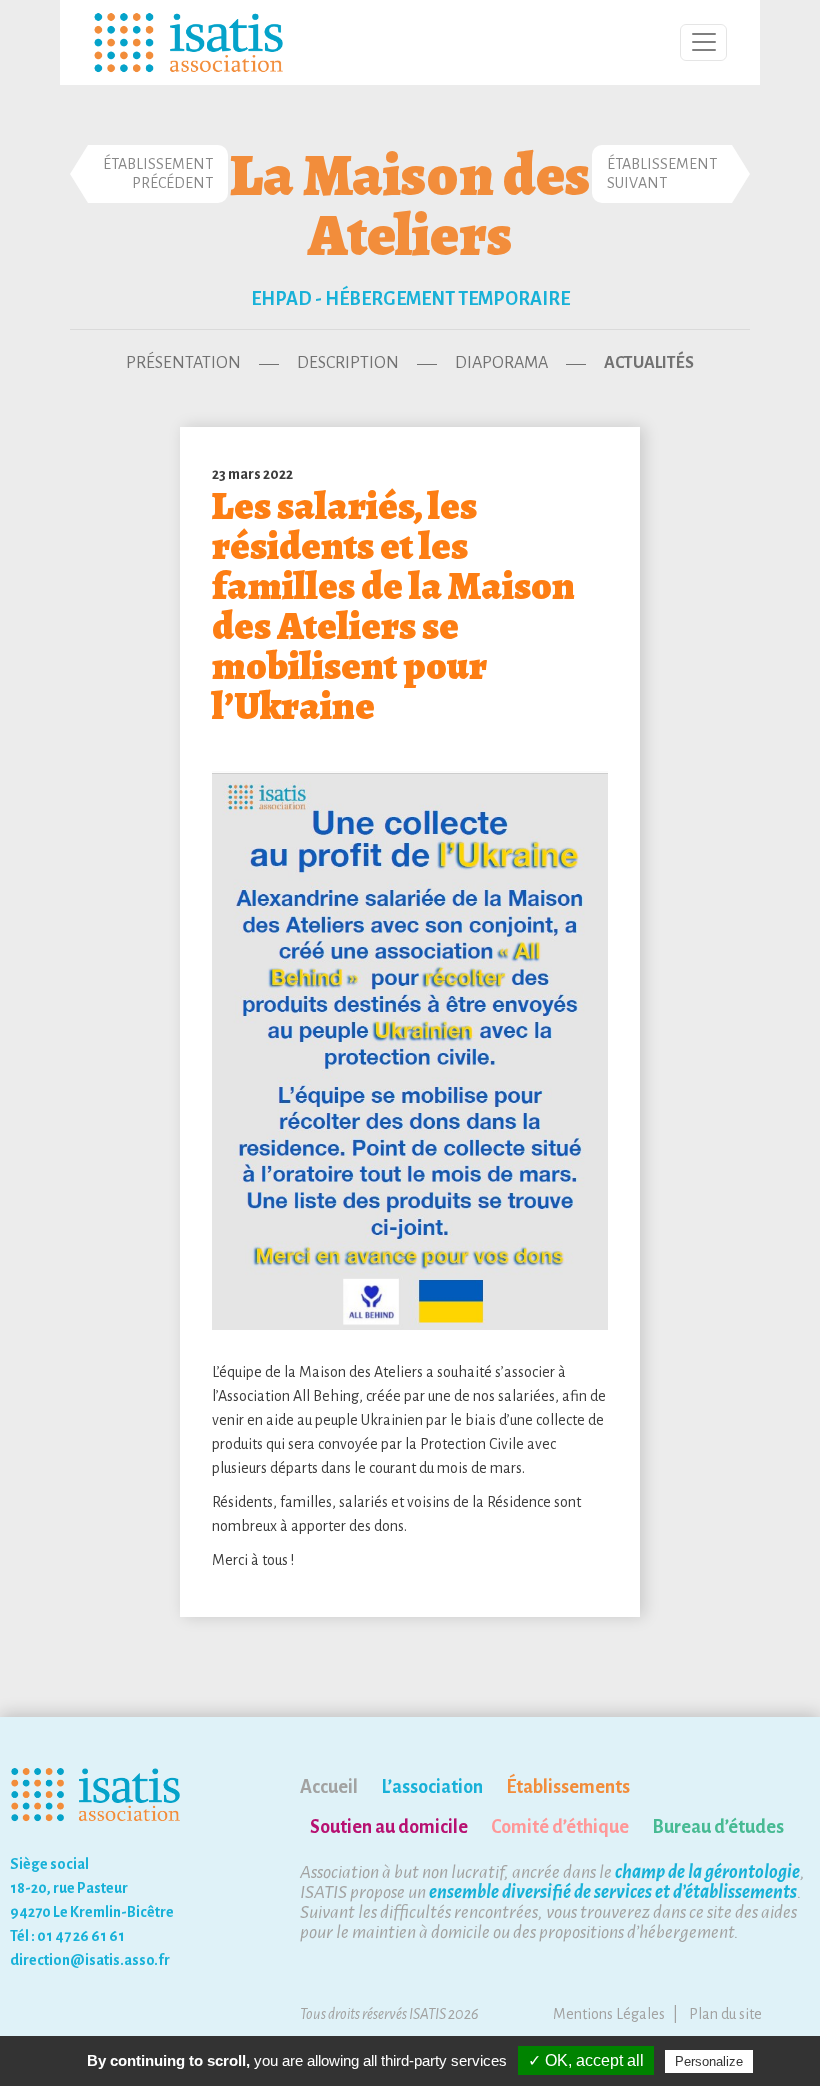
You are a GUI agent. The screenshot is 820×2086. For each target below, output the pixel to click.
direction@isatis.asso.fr (90, 1960)
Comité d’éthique (560, 1827)
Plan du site (725, 2014)
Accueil (329, 1787)
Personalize (709, 2061)
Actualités (649, 363)
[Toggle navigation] (703, 42)
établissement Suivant (662, 173)
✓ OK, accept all (586, 2060)
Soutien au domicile (389, 1827)
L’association (432, 1787)
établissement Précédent (158, 173)
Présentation (183, 363)
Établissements (568, 1787)
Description (348, 363)
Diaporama (501, 363)
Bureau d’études (718, 1827)
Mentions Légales (609, 2014)
